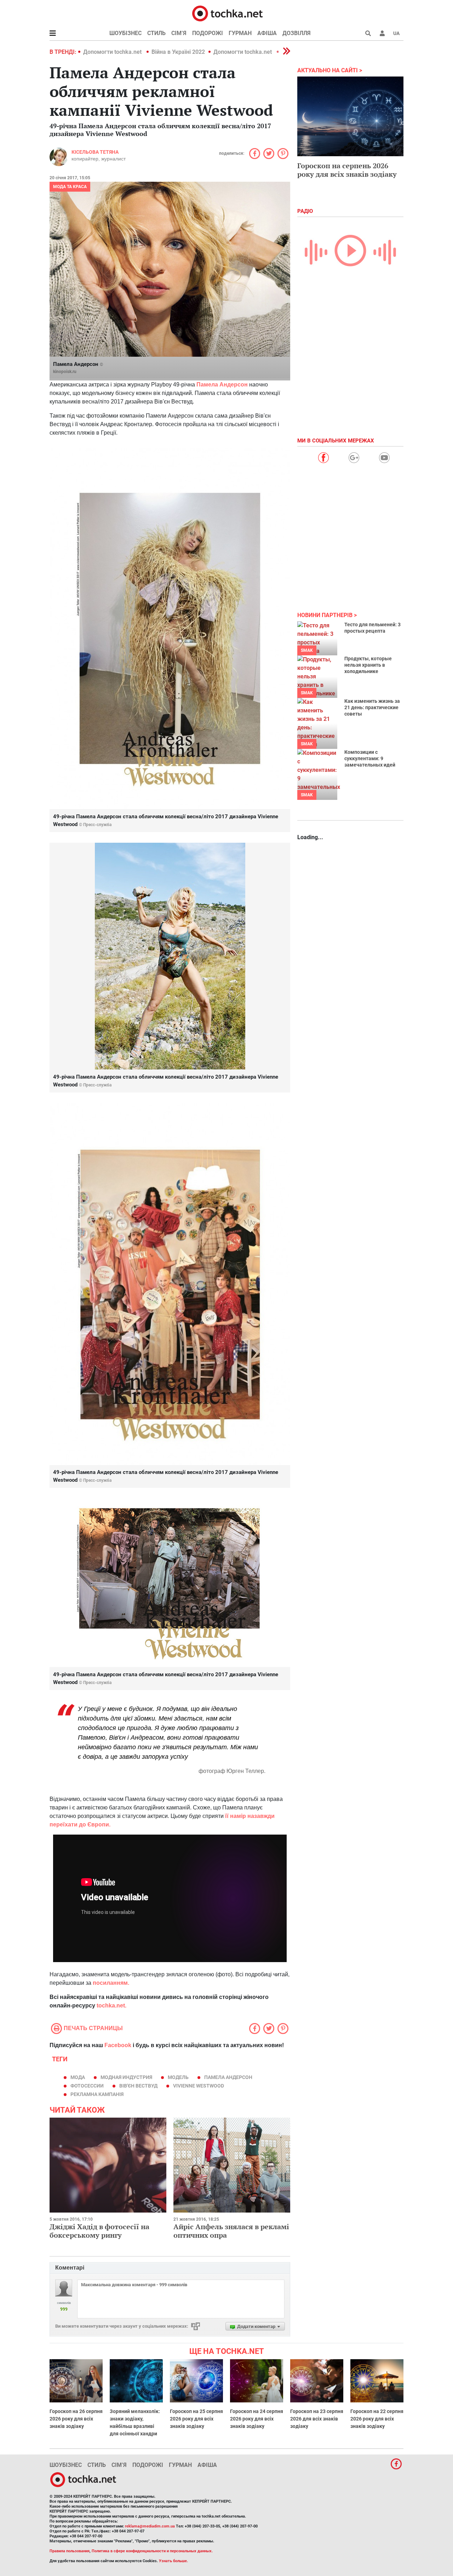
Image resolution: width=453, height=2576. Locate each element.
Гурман (240, 33)
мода (78, 2077)
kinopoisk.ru (65, 372)
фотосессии (87, 2086)
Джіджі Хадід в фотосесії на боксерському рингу (99, 2231)
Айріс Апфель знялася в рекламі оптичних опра (231, 2231)
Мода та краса (70, 187)
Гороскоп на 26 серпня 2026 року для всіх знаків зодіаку (76, 2419)
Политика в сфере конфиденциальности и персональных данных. (152, 2551)
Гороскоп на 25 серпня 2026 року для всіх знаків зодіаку (196, 2419)
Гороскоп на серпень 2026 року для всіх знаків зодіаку (347, 170)
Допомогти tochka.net (113, 52)
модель (178, 2077)
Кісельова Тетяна (95, 152)
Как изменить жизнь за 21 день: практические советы (372, 707)
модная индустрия (126, 2077)
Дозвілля (297, 33)
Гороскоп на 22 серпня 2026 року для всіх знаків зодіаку (377, 2419)
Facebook (118, 2045)
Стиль (156, 33)
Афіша (267, 33)
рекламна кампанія (97, 2094)
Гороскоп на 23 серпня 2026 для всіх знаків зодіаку (317, 2419)
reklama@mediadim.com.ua (150, 2526)
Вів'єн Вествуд (138, 2086)
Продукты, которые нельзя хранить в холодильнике (368, 665)
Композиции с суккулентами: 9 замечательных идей (370, 758)
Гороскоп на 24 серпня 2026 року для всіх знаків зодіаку (257, 2419)
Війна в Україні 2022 (178, 52)
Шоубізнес (125, 33)
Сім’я (179, 33)
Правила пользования (70, 2551)
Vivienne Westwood (199, 2086)
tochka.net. (111, 2006)
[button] (382, 33)
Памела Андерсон (223, 385)
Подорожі (208, 33)
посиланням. (111, 1983)
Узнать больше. (173, 2561)
